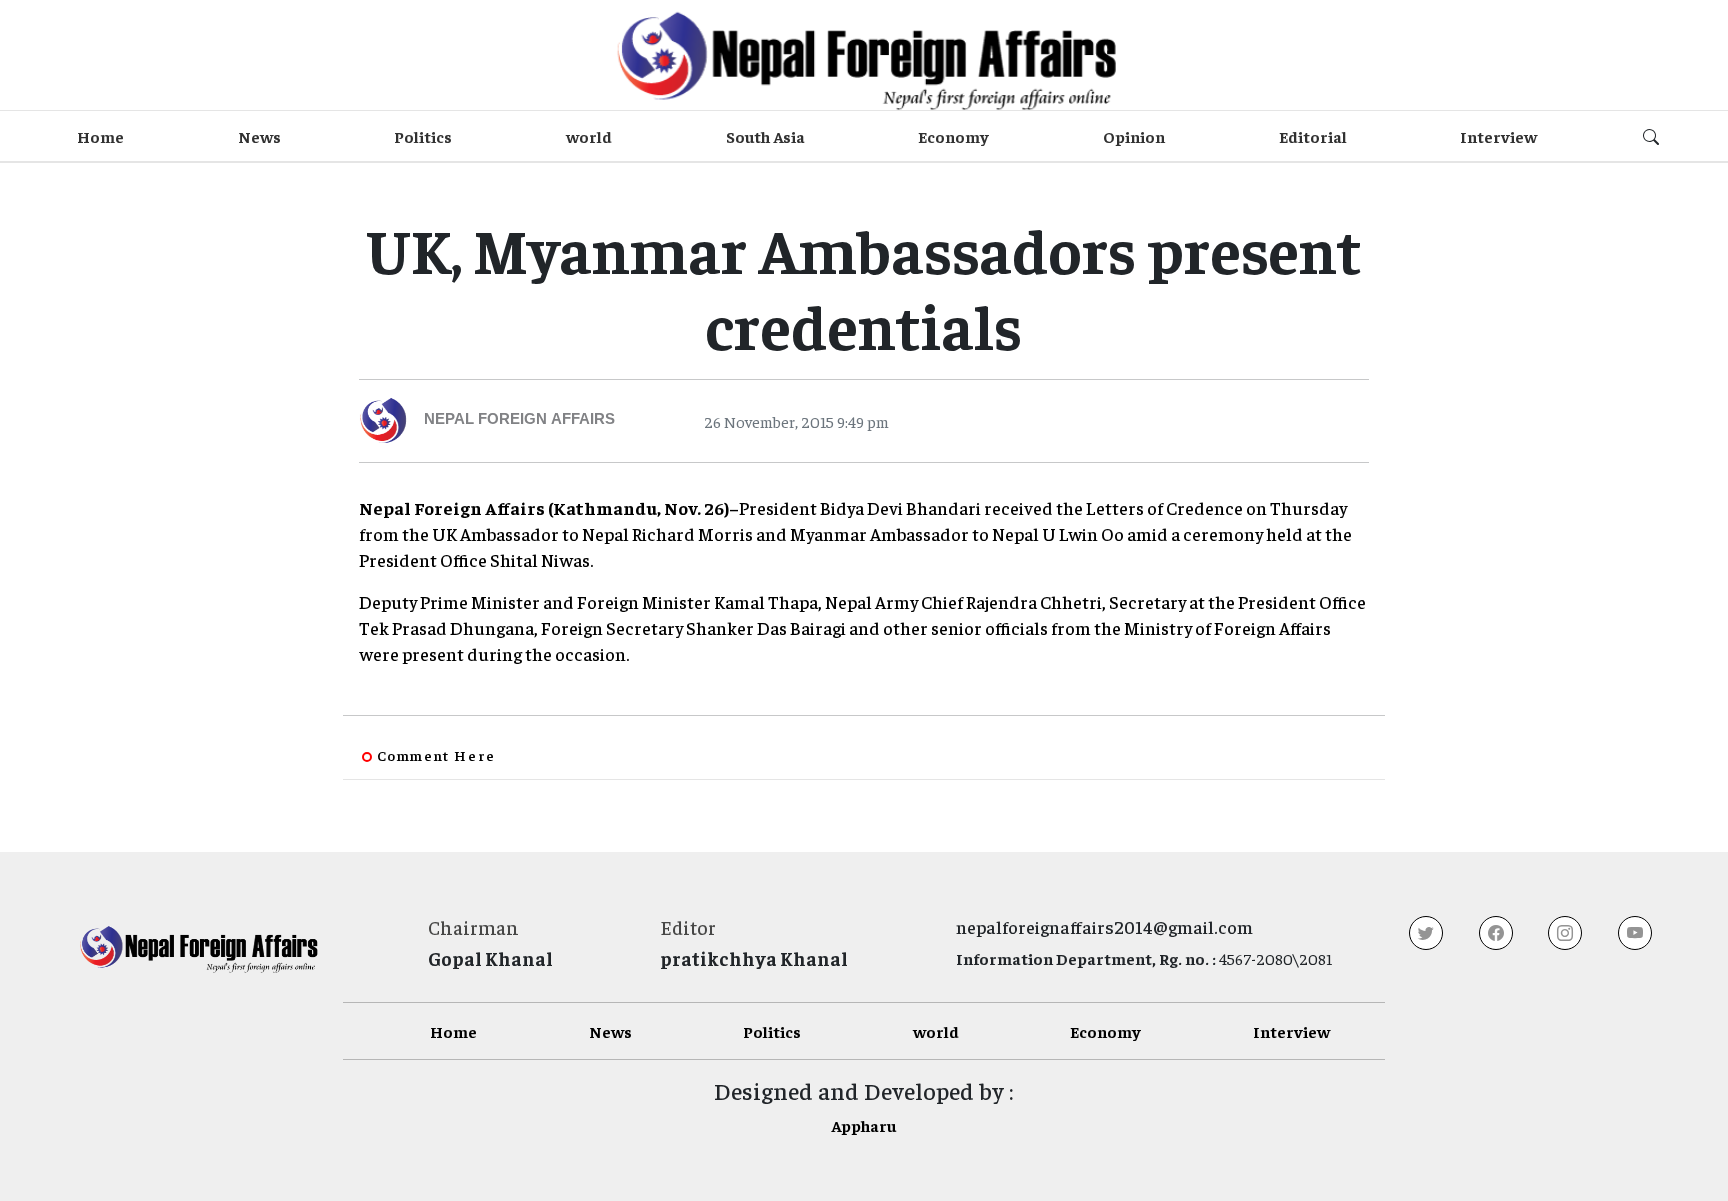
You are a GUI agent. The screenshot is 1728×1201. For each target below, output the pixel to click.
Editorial (1313, 136)
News (259, 136)
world (589, 136)
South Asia (765, 136)
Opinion (1134, 136)
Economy (953, 136)
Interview (1498, 136)
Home (100, 136)
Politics (423, 136)
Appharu (863, 1125)
